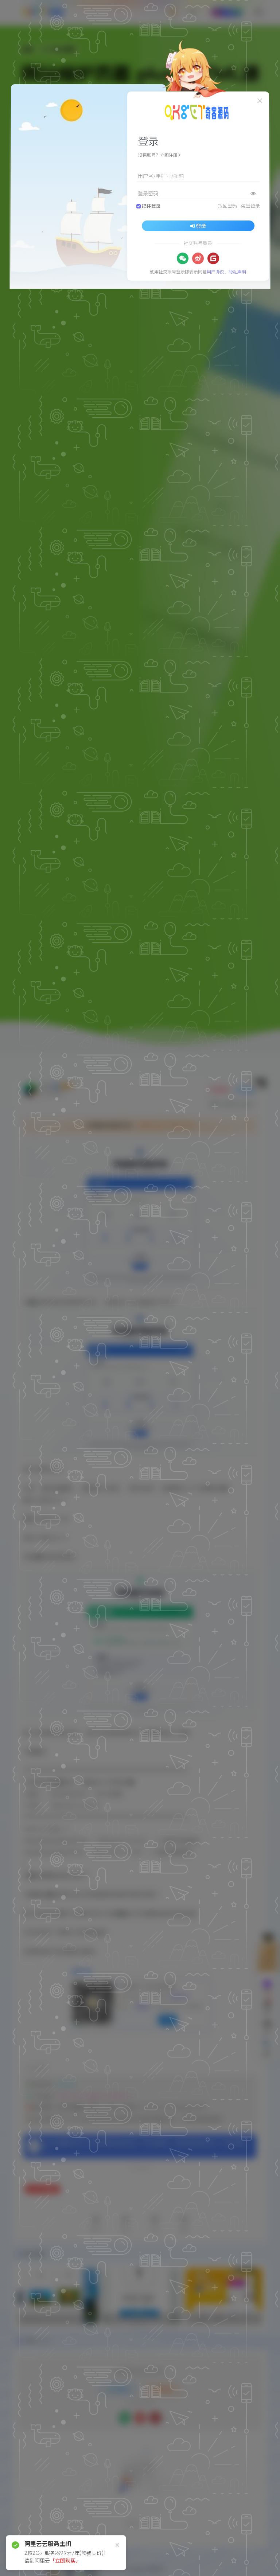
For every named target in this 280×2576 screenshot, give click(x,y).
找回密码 (227, 206)
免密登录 (250, 206)
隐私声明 (237, 272)
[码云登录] (213, 258)
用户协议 (215, 272)
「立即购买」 (65, 2561)
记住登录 (151, 206)
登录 (201, 226)
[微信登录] (183, 258)
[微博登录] (198, 258)
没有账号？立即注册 (158, 155)
